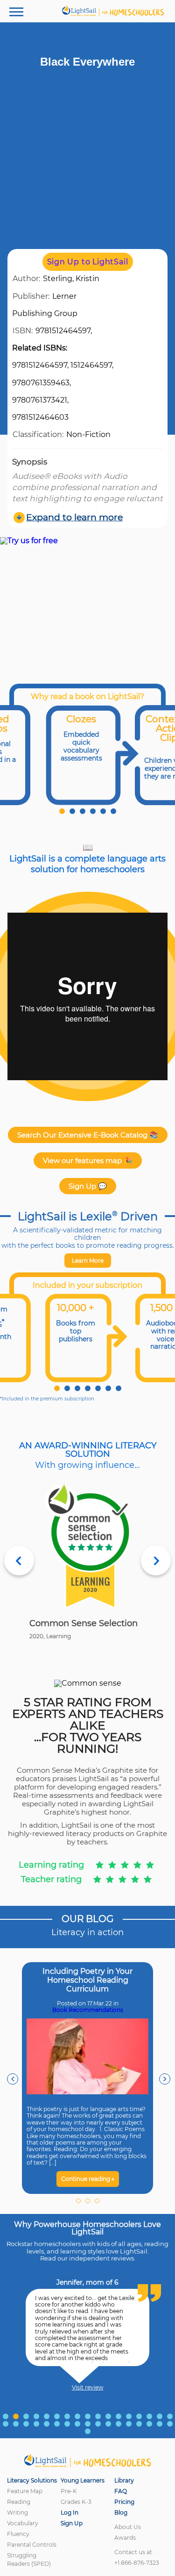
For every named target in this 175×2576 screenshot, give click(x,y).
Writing (17, 2512)
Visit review (88, 2388)
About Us (128, 2527)
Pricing (124, 2502)
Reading (19, 2502)
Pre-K (69, 2491)
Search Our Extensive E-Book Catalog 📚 (88, 1135)
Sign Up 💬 (88, 1186)
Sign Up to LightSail (88, 262)
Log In (70, 2512)
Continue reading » (88, 2179)
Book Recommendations (88, 2010)
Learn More (88, 1261)
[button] (62, 811)
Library (124, 2480)
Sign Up (72, 2523)
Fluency (18, 2534)
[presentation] (13, 2079)
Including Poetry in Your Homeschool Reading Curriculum (87, 1980)
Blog (121, 2512)
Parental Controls (32, 2545)
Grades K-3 (76, 2502)
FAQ (121, 2491)
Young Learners (83, 2480)
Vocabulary (23, 2523)
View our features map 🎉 (88, 1160)
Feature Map (25, 2491)
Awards (125, 2538)
